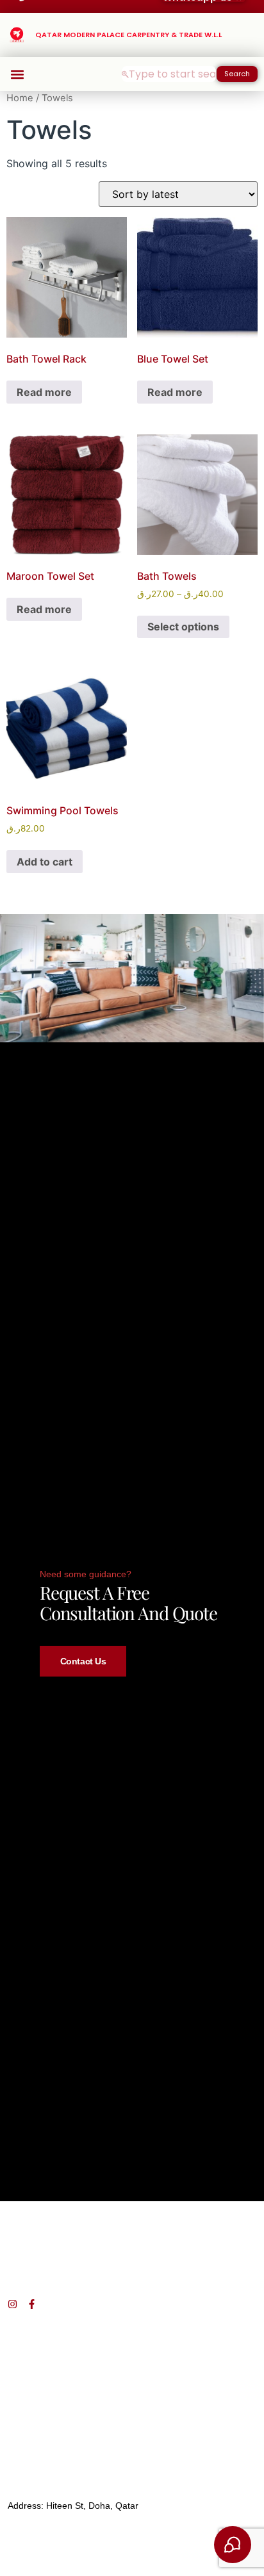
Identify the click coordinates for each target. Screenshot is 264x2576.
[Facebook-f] (32, 2304)
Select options (183, 627)
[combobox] (169, 74)
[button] (17, 74)
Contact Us (83, 1661)
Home (20, 98)
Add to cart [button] (45, 862)
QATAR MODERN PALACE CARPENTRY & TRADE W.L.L (128, 35)
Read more (44, 392)
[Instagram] (12, 2304)
